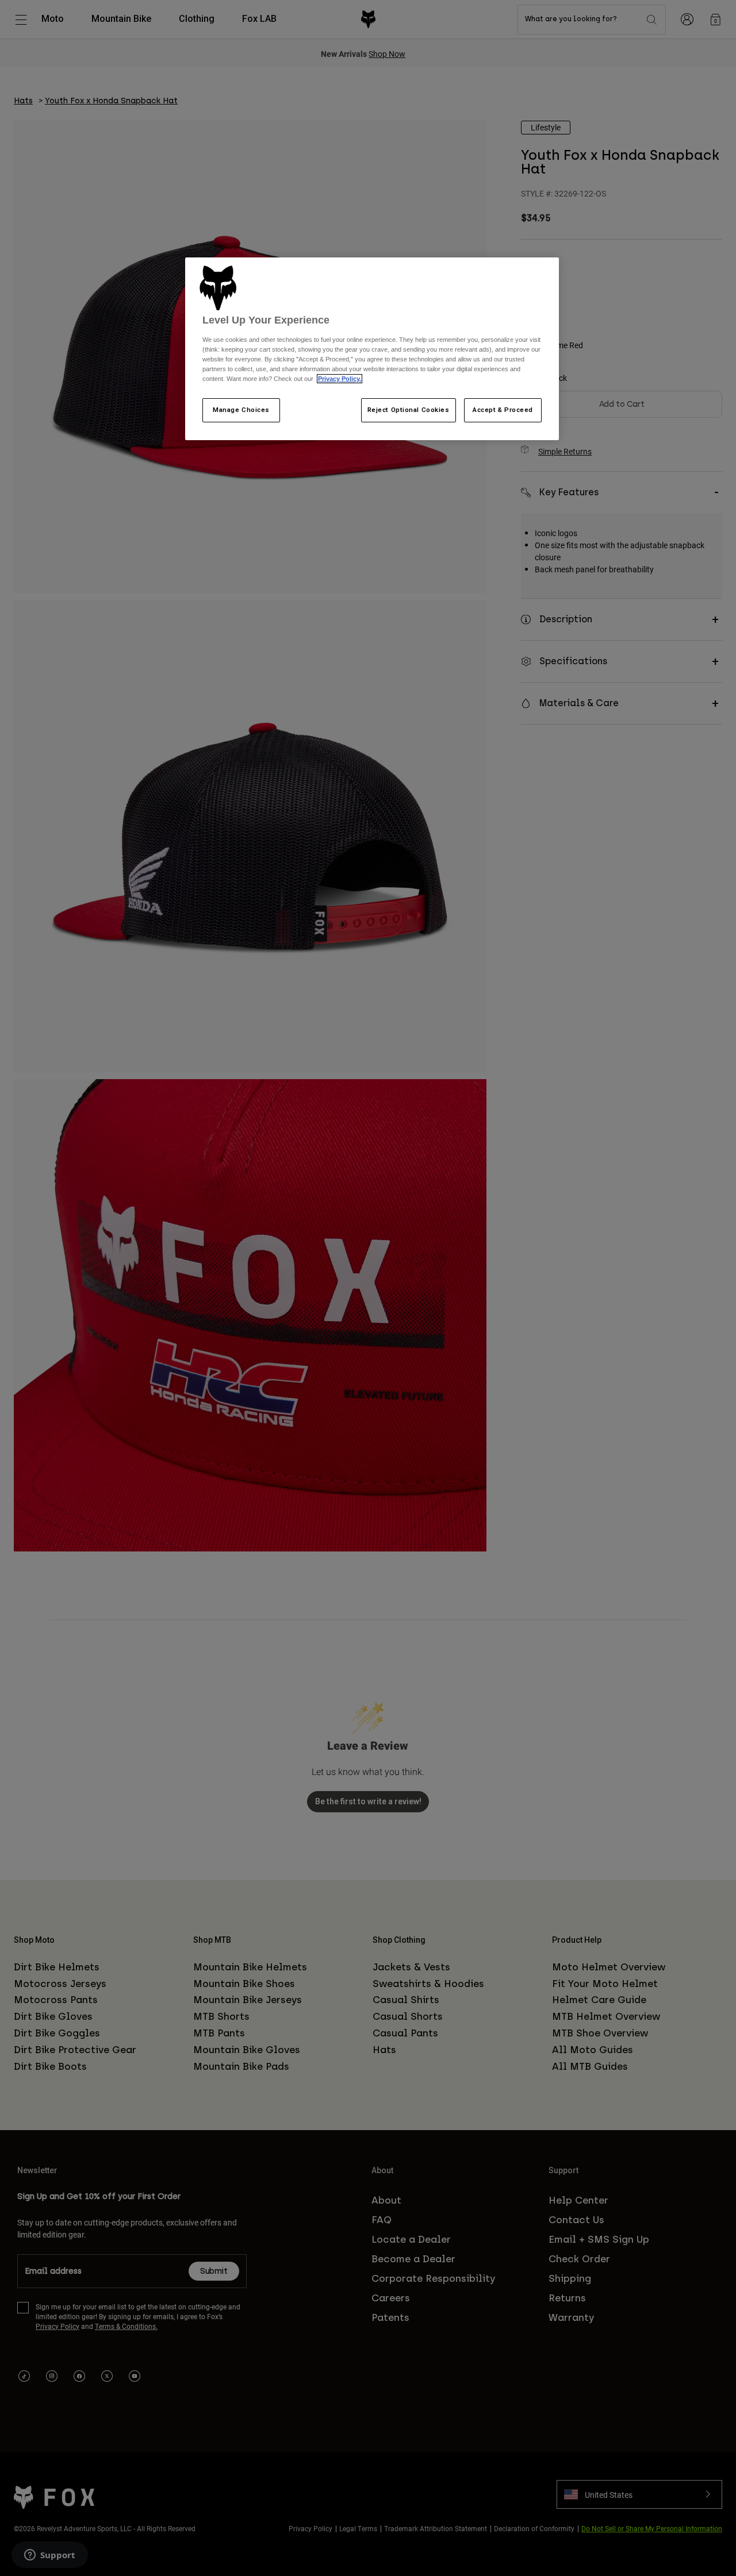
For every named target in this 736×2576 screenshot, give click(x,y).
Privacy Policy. (340, 379)
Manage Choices (241, 410)
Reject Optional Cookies (409, 410)
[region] (372, 349)
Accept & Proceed (503, 410)
